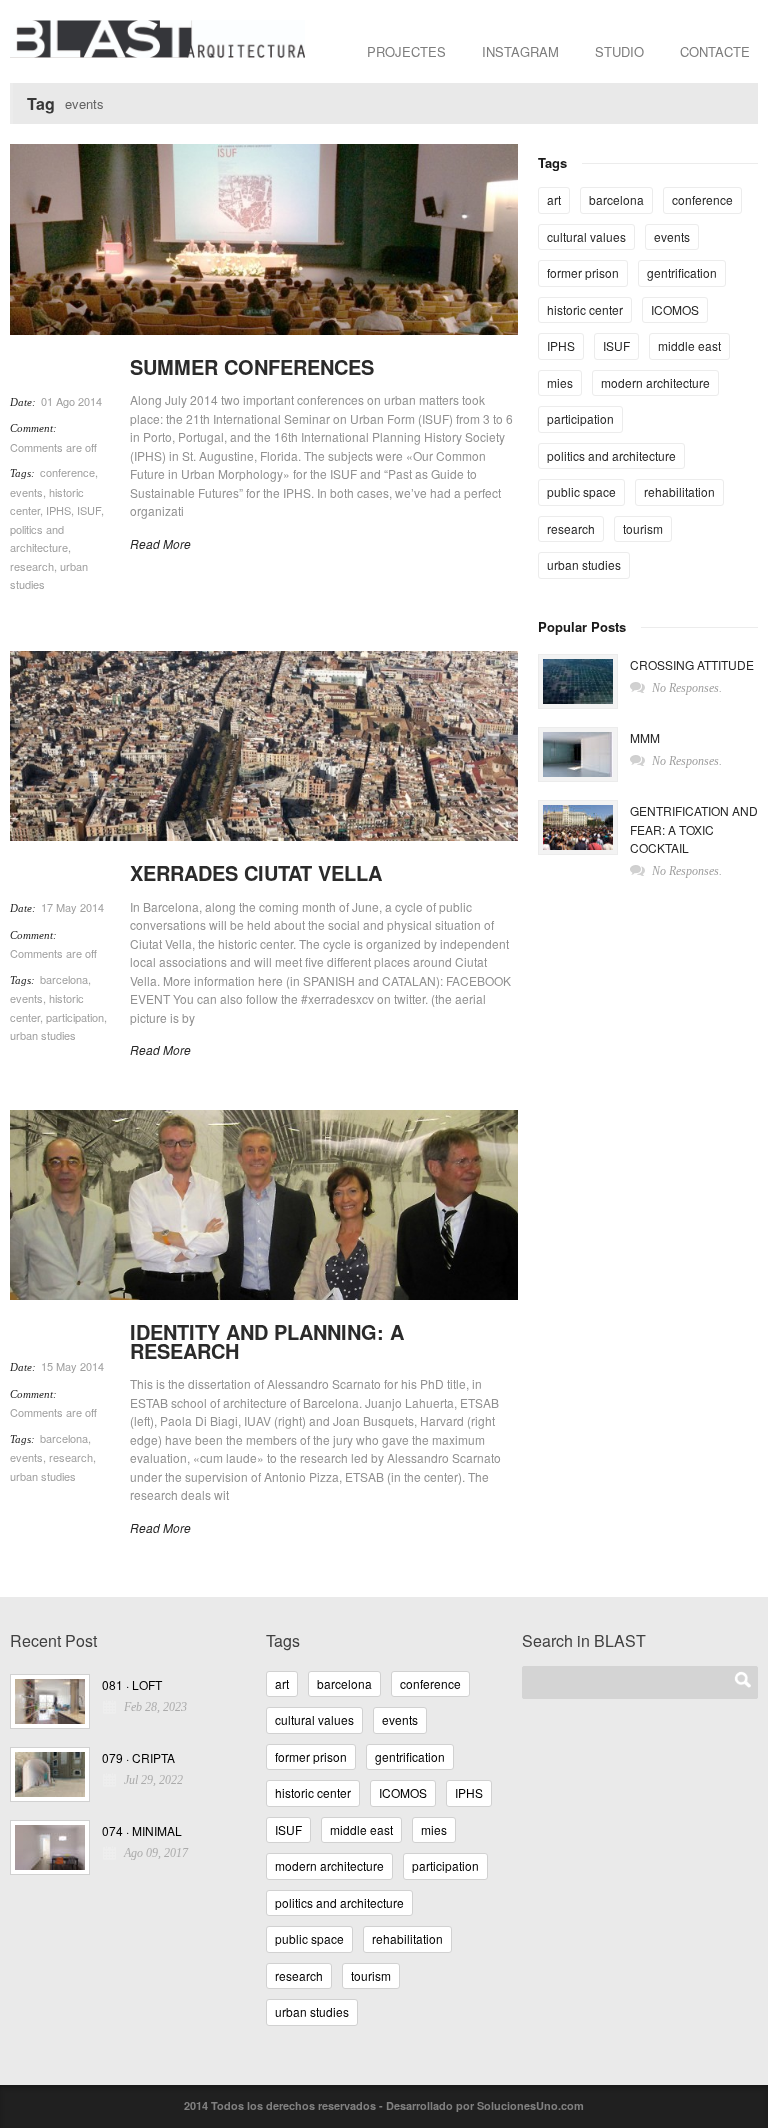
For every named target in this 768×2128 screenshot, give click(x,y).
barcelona (64, 979)
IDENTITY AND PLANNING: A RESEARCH (267, 1341)
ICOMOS (675, 309)
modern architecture (655, 382)
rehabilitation (679, 491)
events (26, 492)
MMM (645, 737)
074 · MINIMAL (142, 1830)
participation (75, 1017)
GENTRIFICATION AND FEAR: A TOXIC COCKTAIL (694, 829)
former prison (583, 272)
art (554, 199)
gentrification (682, 272)
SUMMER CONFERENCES (252, 366)
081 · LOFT (132, 1684)
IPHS (58, 510)
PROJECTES (406, 51)
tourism (643, 528)
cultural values (586, 236)
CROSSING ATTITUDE (692, 664)
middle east (689, 345)
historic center (585, 309)
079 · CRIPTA (138, 1757)
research (32, 566)
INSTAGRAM (520, 51)
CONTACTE (715, 51)
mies (560, 382)
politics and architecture (611, 455)
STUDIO (619, 51)
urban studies (43, 1035)
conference (67, 472)
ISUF (89, 510)
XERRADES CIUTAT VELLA (256, 872)
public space (581, 491)
